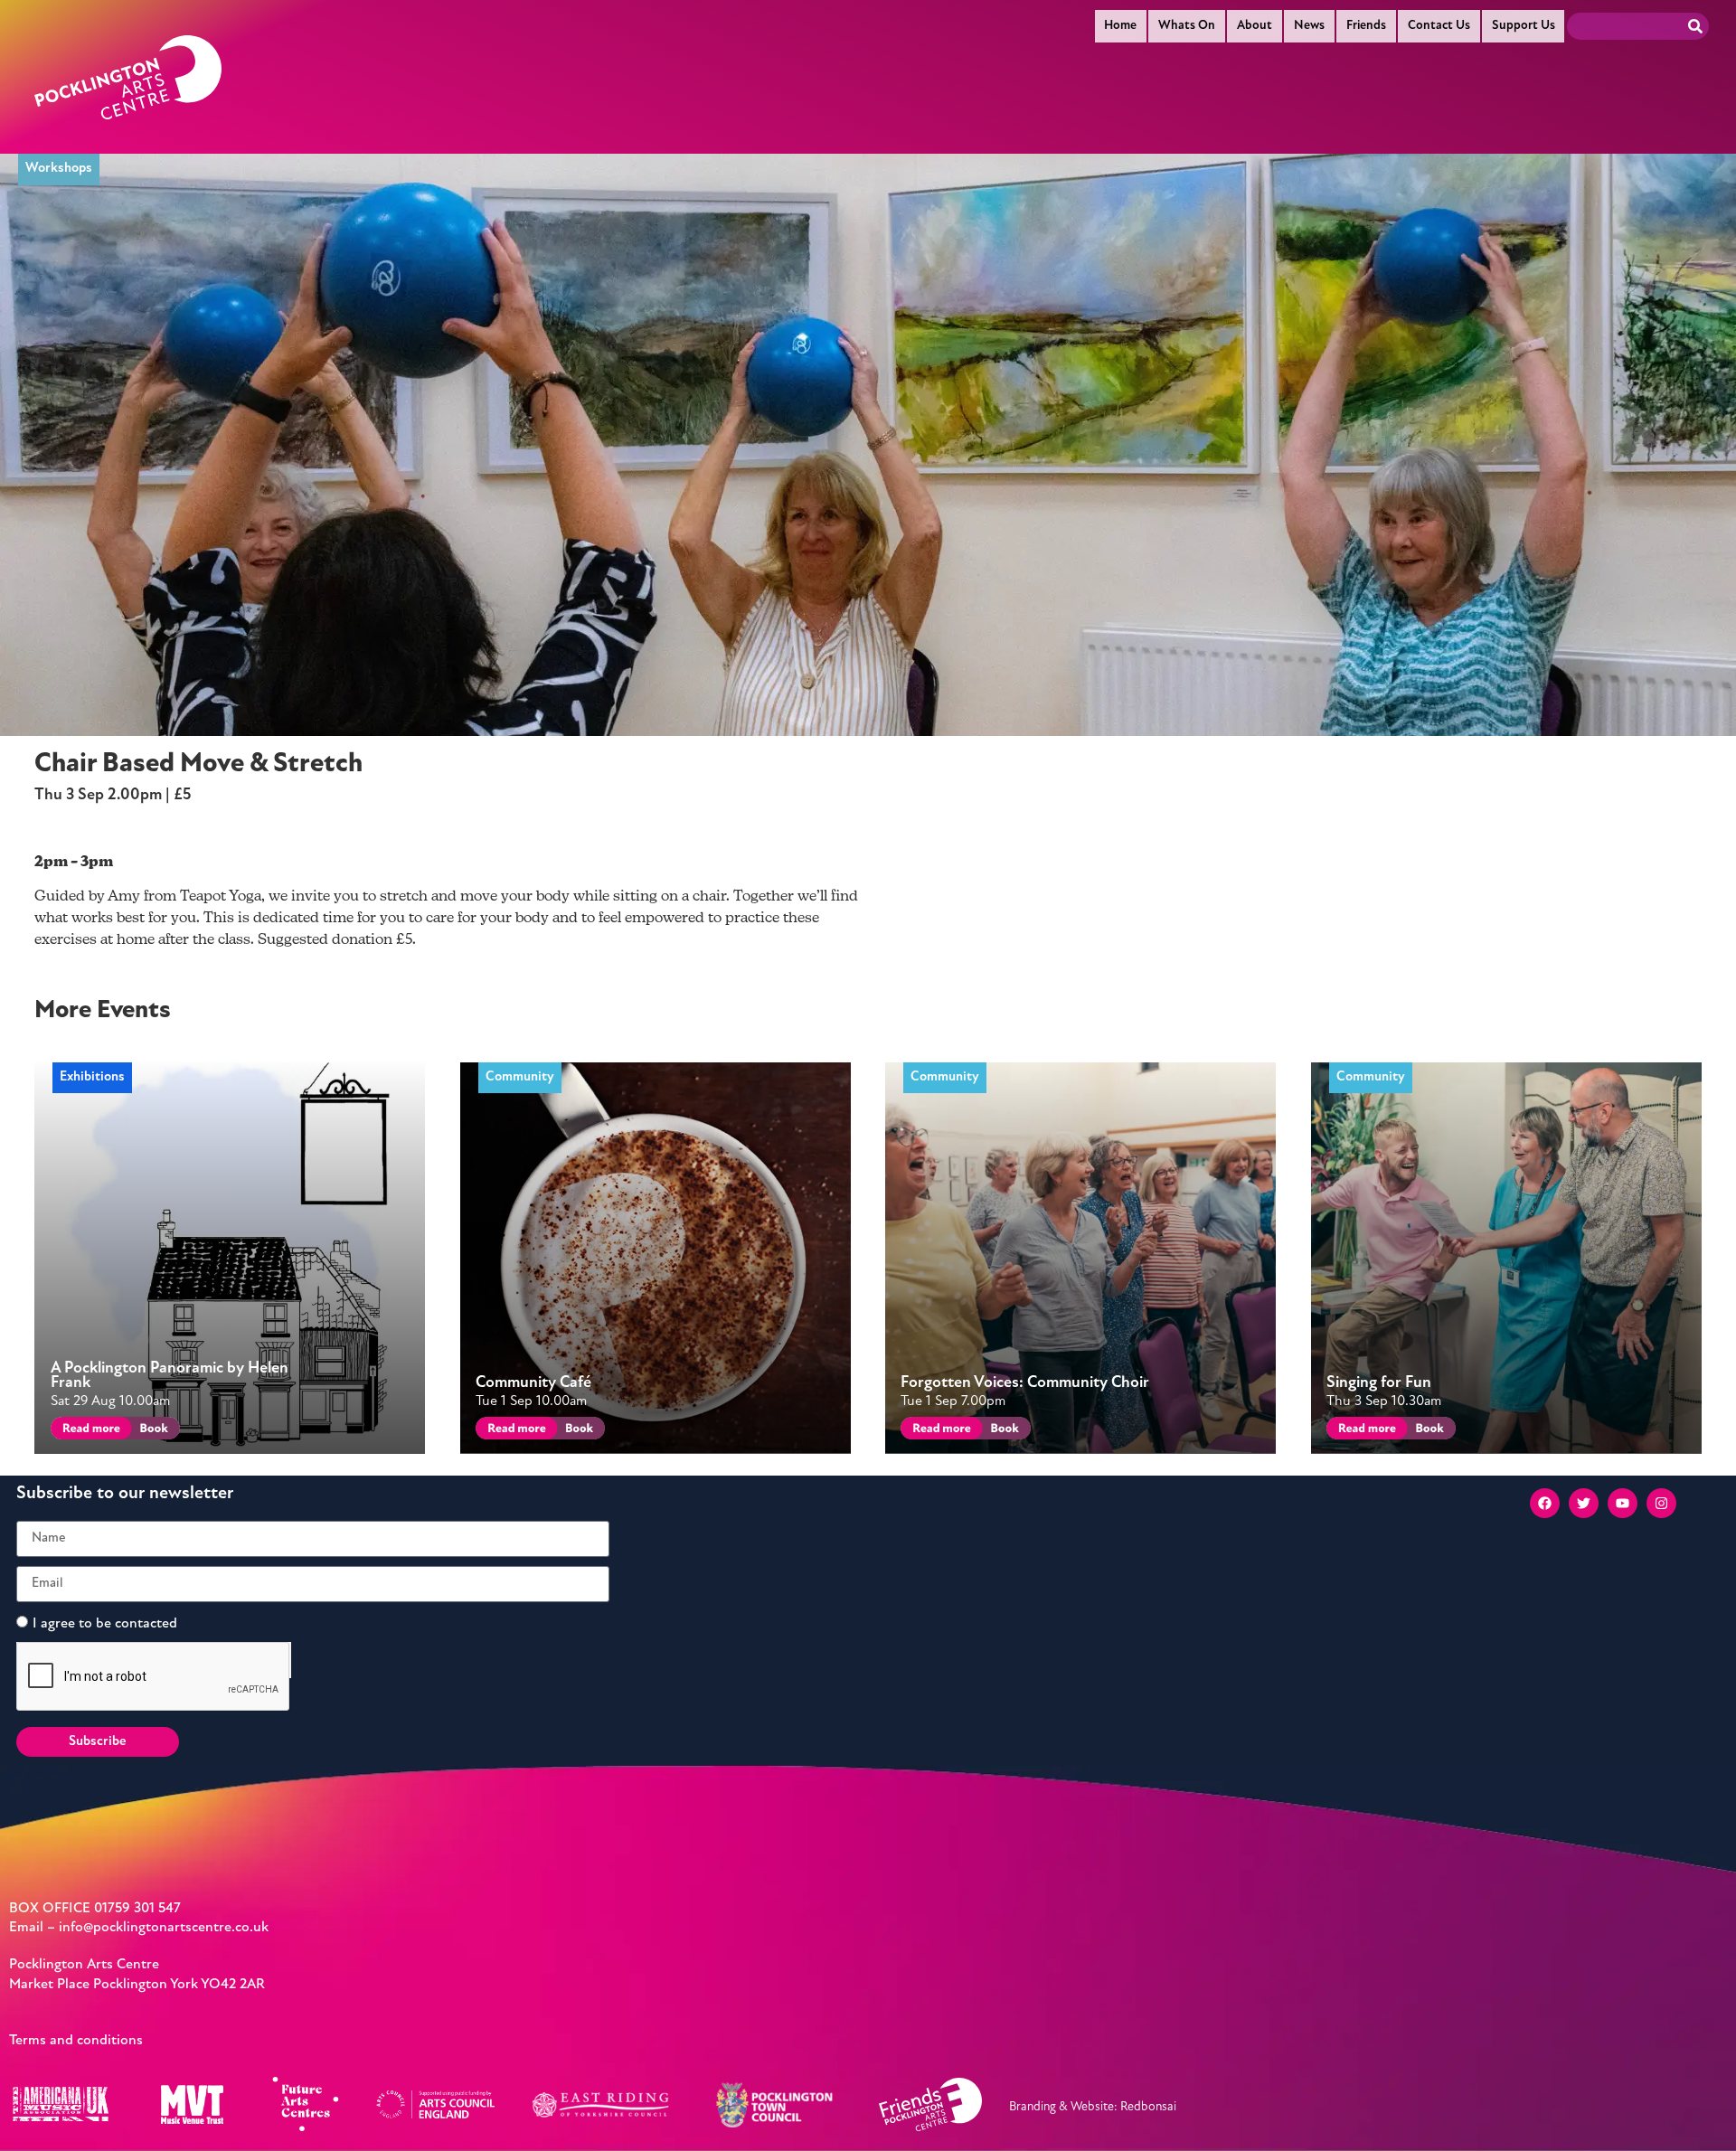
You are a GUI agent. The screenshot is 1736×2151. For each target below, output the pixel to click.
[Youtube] (1623, 1503)
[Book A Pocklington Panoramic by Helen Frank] (152, 1431)
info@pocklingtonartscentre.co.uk (164, 1928)
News (1309, 26)
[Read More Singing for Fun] (1364, 1431)
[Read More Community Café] (513, 1431)
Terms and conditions (76, 2041)
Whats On (1187, 26)
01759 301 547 (137, 1909)
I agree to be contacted (105, 1623)
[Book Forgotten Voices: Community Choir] (1003, 1431)
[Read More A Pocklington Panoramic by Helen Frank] (88, 1431)
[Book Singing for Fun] (1428, 1431)
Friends (1366, 26)
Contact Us (1439, 26)
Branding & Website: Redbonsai (1093, 2107)
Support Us (1524, 26)
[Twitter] (1584, 1503)
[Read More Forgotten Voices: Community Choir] (938, 1431)
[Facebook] (1545, 1503)
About (1255, 26)
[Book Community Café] (578, 1431)
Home (1120, 26)
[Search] (1695, 26)
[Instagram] (1661, 1503)
